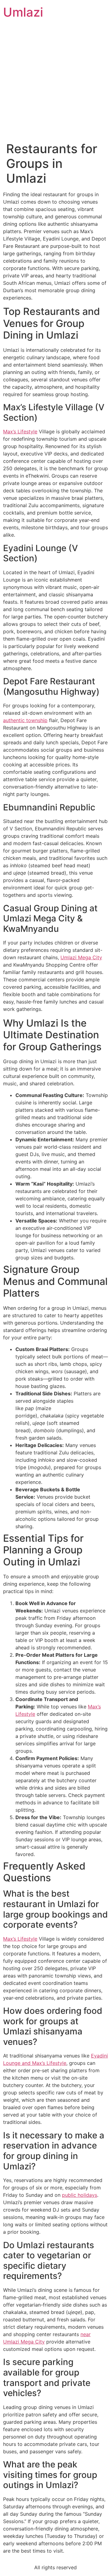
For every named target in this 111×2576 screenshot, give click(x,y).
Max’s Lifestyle (20, 431)
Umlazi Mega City (81, 957)
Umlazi (23, 12)
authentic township (25, 720)
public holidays (80, 2195)
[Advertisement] (55, 83)
